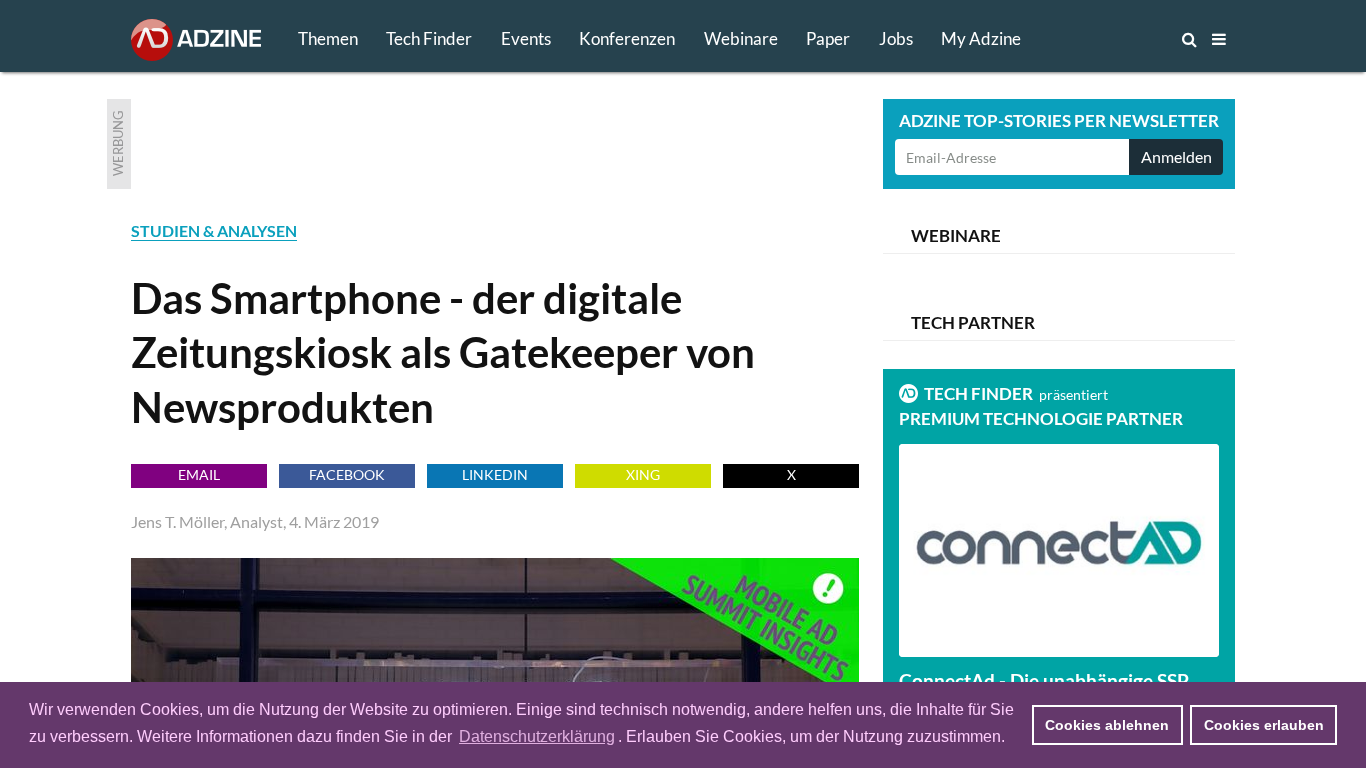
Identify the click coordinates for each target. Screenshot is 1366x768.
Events (526, 38)
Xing (643, 474)
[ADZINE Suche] (1123, 39)
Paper (828, 38)
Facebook (347, 474)
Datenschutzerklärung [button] (537, 736)
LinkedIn (495, 474)
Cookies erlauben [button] (1264, 725)
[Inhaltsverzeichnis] (1219, 39)
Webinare (741, 38)
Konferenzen (627, 38)
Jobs (896, 38)
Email (199, 474)
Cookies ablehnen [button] (1107, 725)
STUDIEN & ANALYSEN (214, 230)
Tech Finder (429, 38)
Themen (328, 38)
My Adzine (981, 38)
